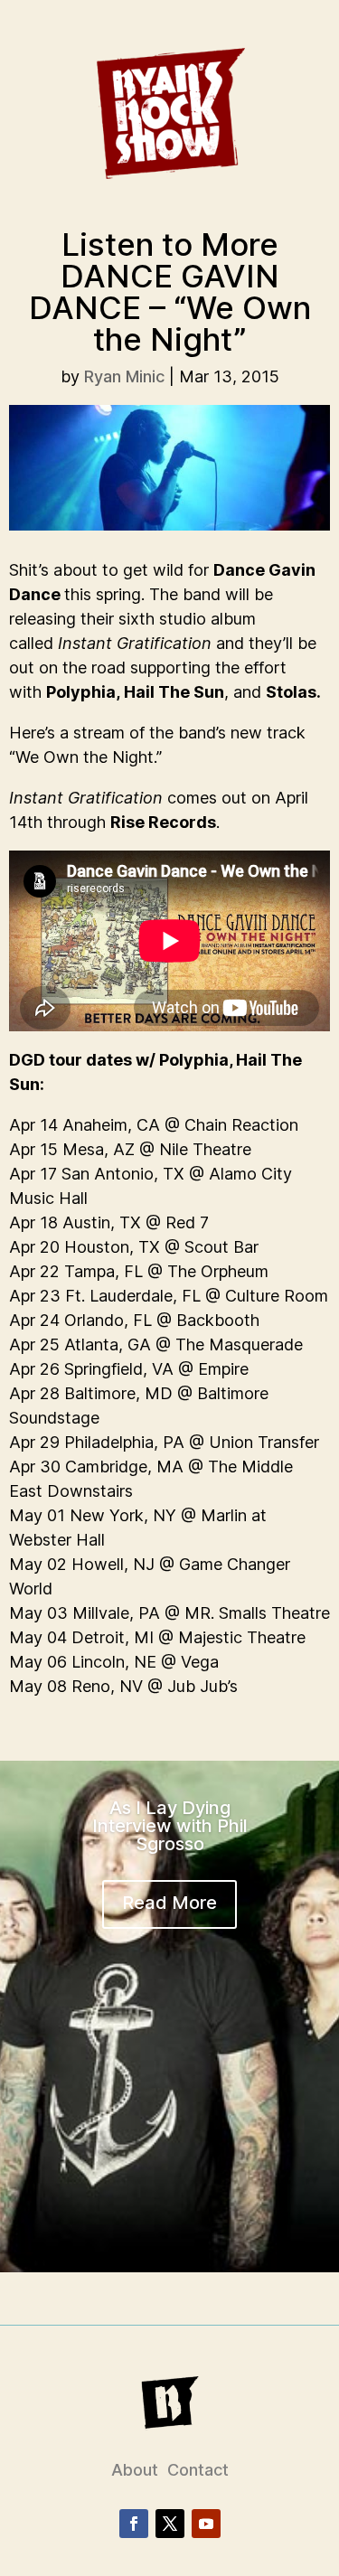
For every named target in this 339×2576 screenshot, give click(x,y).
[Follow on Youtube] (206, 2524)
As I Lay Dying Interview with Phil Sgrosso (170, 1826)
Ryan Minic (124, 376)
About (135, 2470)
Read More (169, 1903)
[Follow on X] (170, 2524)
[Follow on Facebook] (134, 2524)
